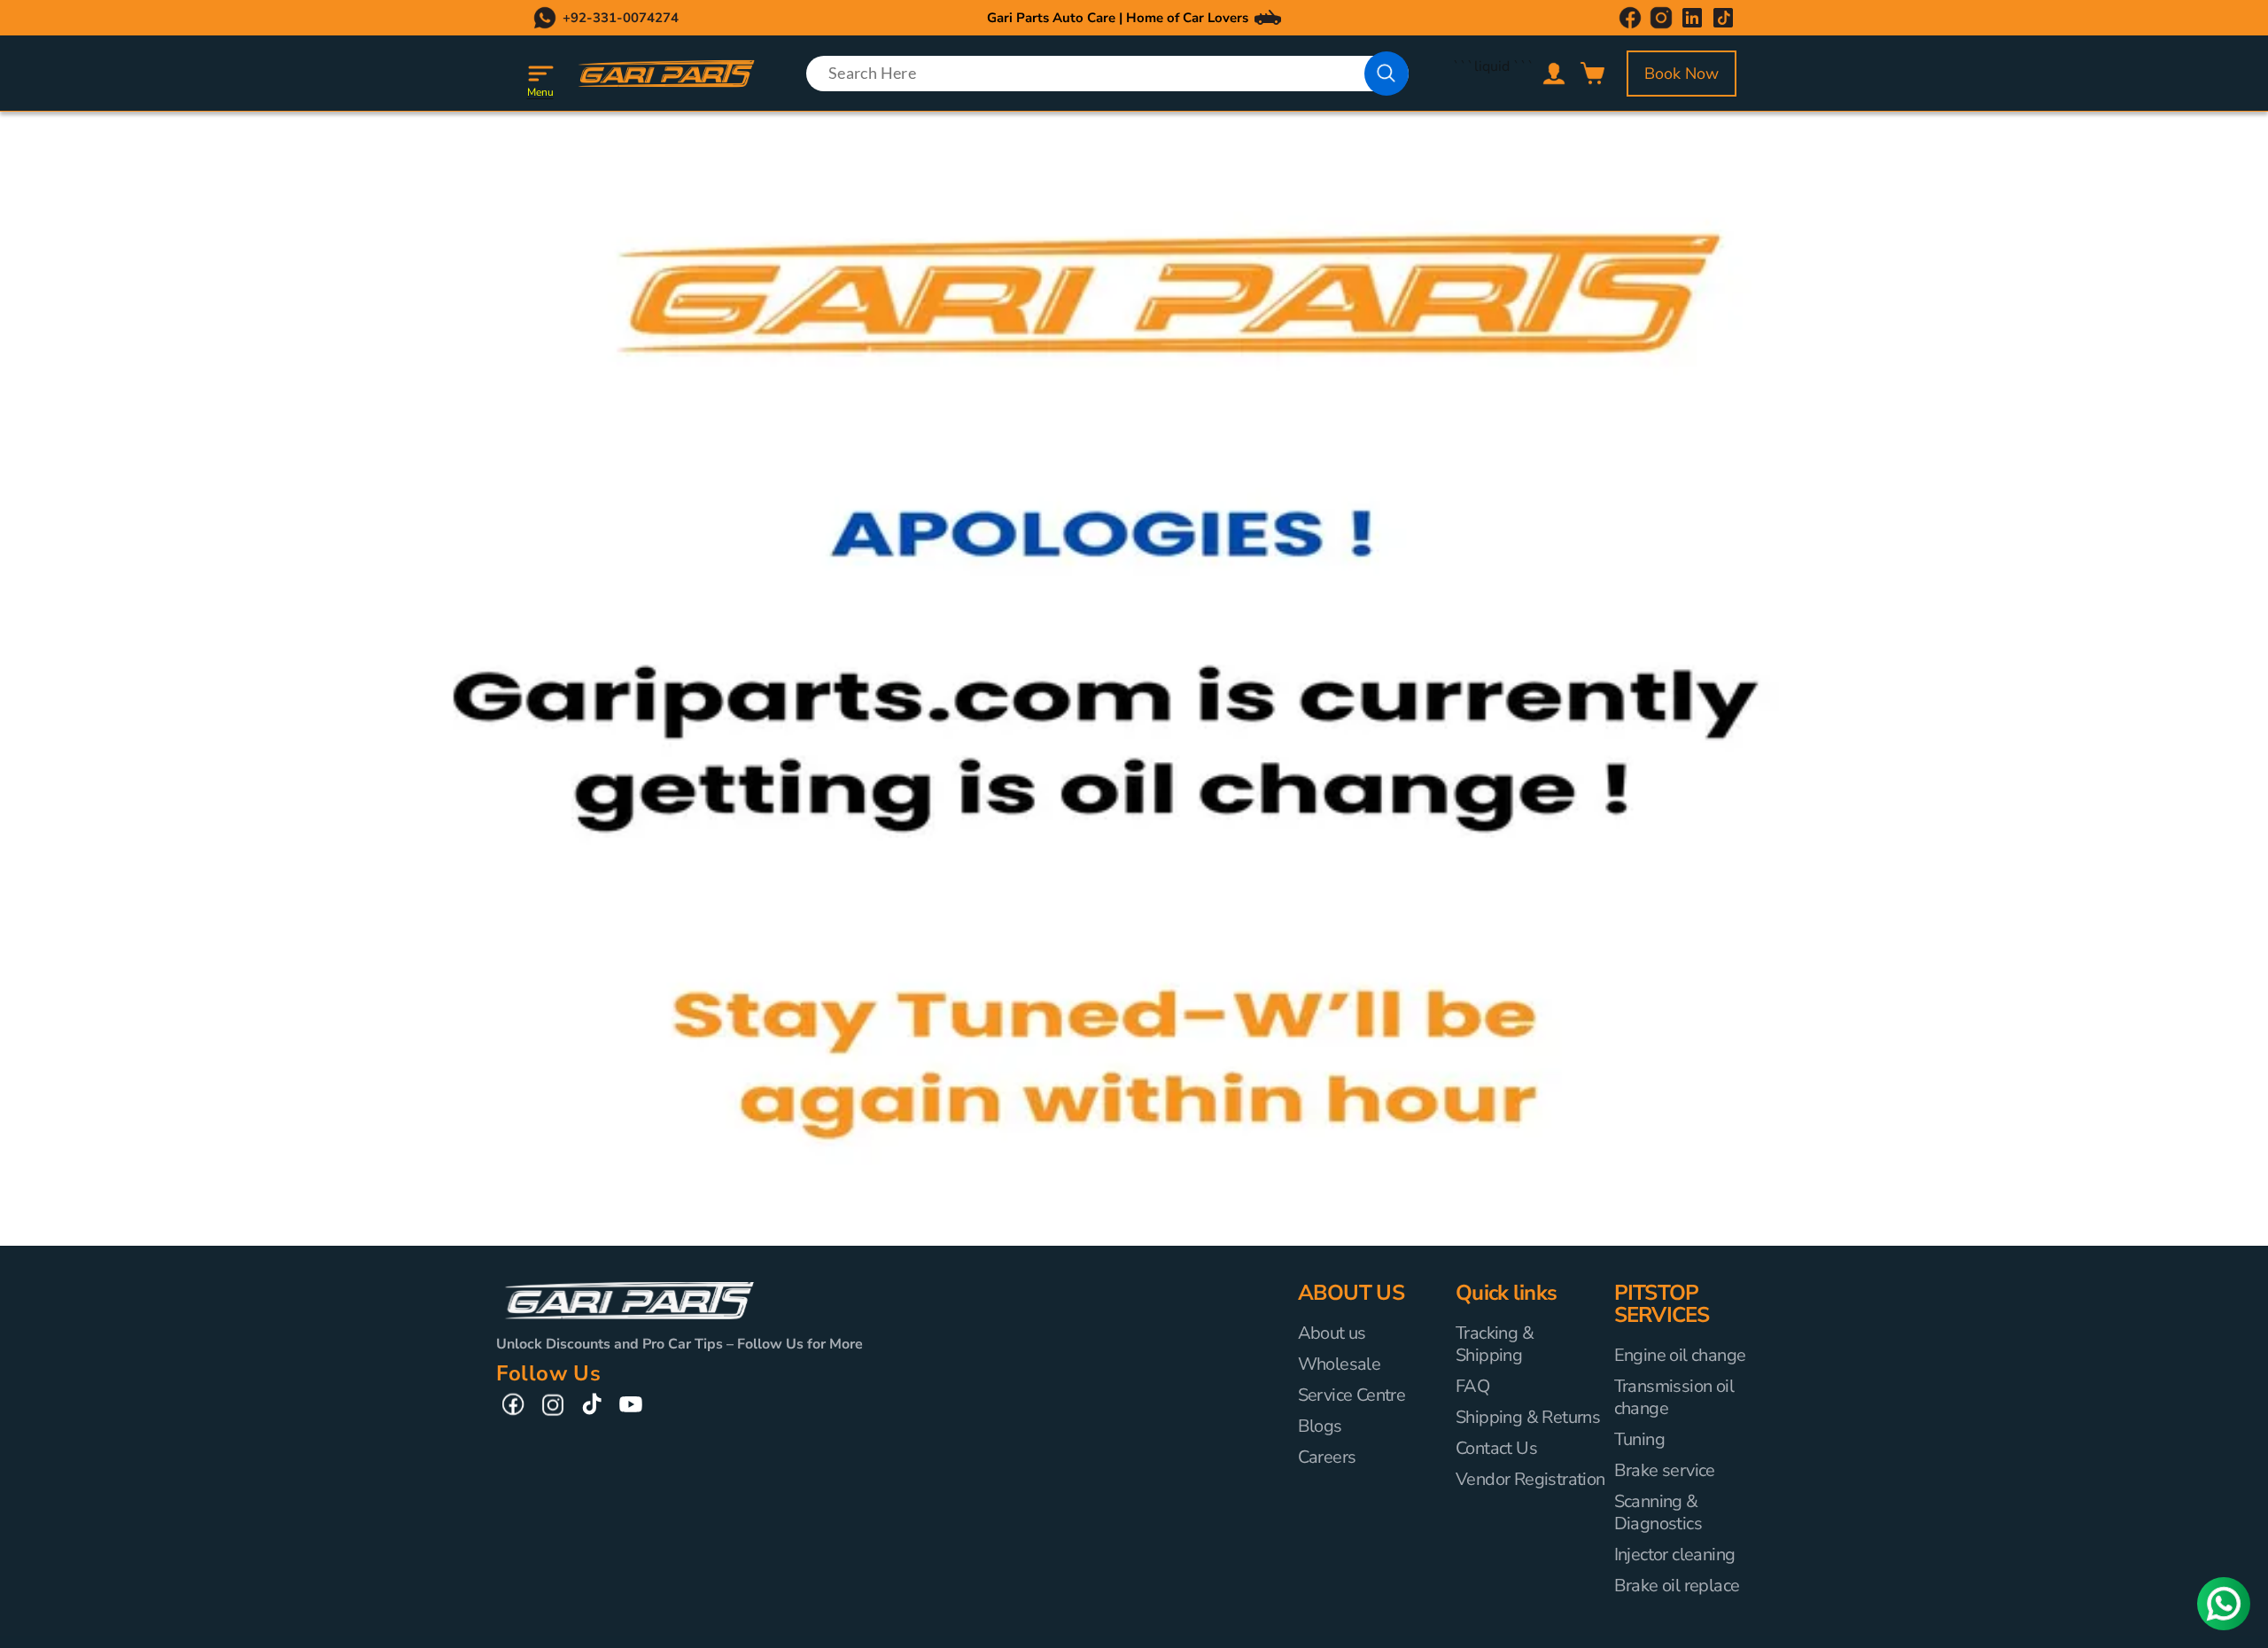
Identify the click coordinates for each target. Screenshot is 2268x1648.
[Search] (1386, 74)
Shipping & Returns (1528, 1417)
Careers (1327, 1457)
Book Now (1682, 74)
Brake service (1665, 1470)
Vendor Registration (1530, 1479)
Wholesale (1340, 1364)
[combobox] (1107, 74)
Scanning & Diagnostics (1658, 1512)
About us (1332, 1333)
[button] (540, 74)
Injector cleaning (1675, 1555)
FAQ (1472, 1386)
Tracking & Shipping (1495, 1345)
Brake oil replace (1677, 1586)
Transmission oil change (1674, 1397)
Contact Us (1496, 1448)
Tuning (1639, 1439)
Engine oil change (1680, 1356)
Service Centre (1352, 1395)
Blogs (1320, 1426)
